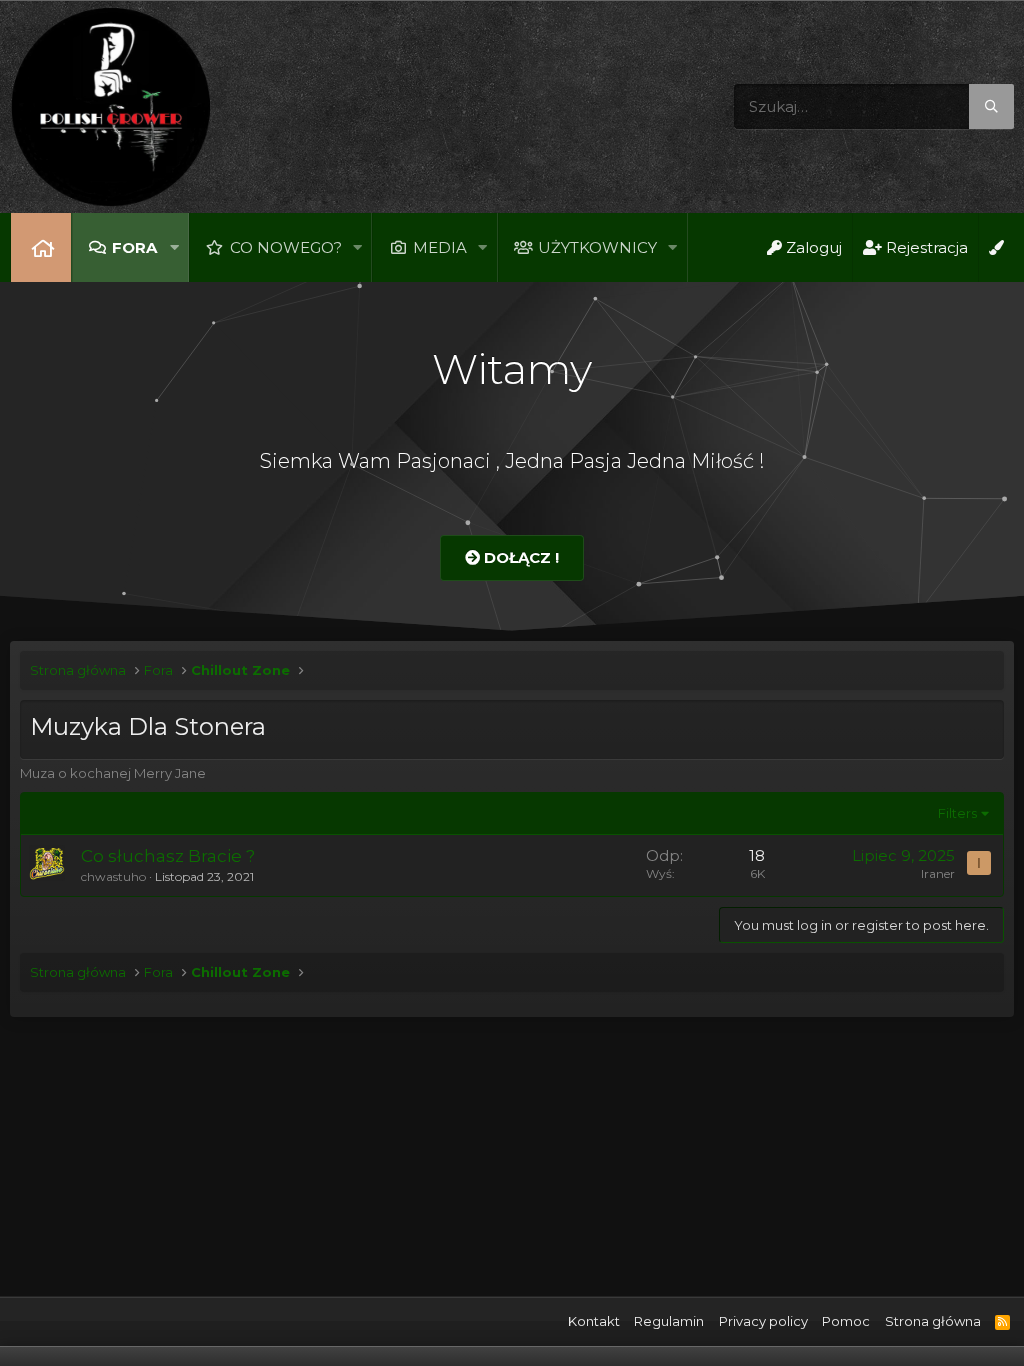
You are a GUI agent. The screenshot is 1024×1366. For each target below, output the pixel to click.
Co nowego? (286, 247)
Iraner (938, 873)
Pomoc (846, 1321)
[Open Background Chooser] (996, 247)
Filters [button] (957, 813)
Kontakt (594, 1321)
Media (440, 247)
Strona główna (41, 247)
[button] (174, 247)
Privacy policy (763, 1321)
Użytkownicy (597, 247)
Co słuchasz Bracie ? (168, 856)
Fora (134, 247)
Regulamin (669, 1321)
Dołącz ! (519, 557)
